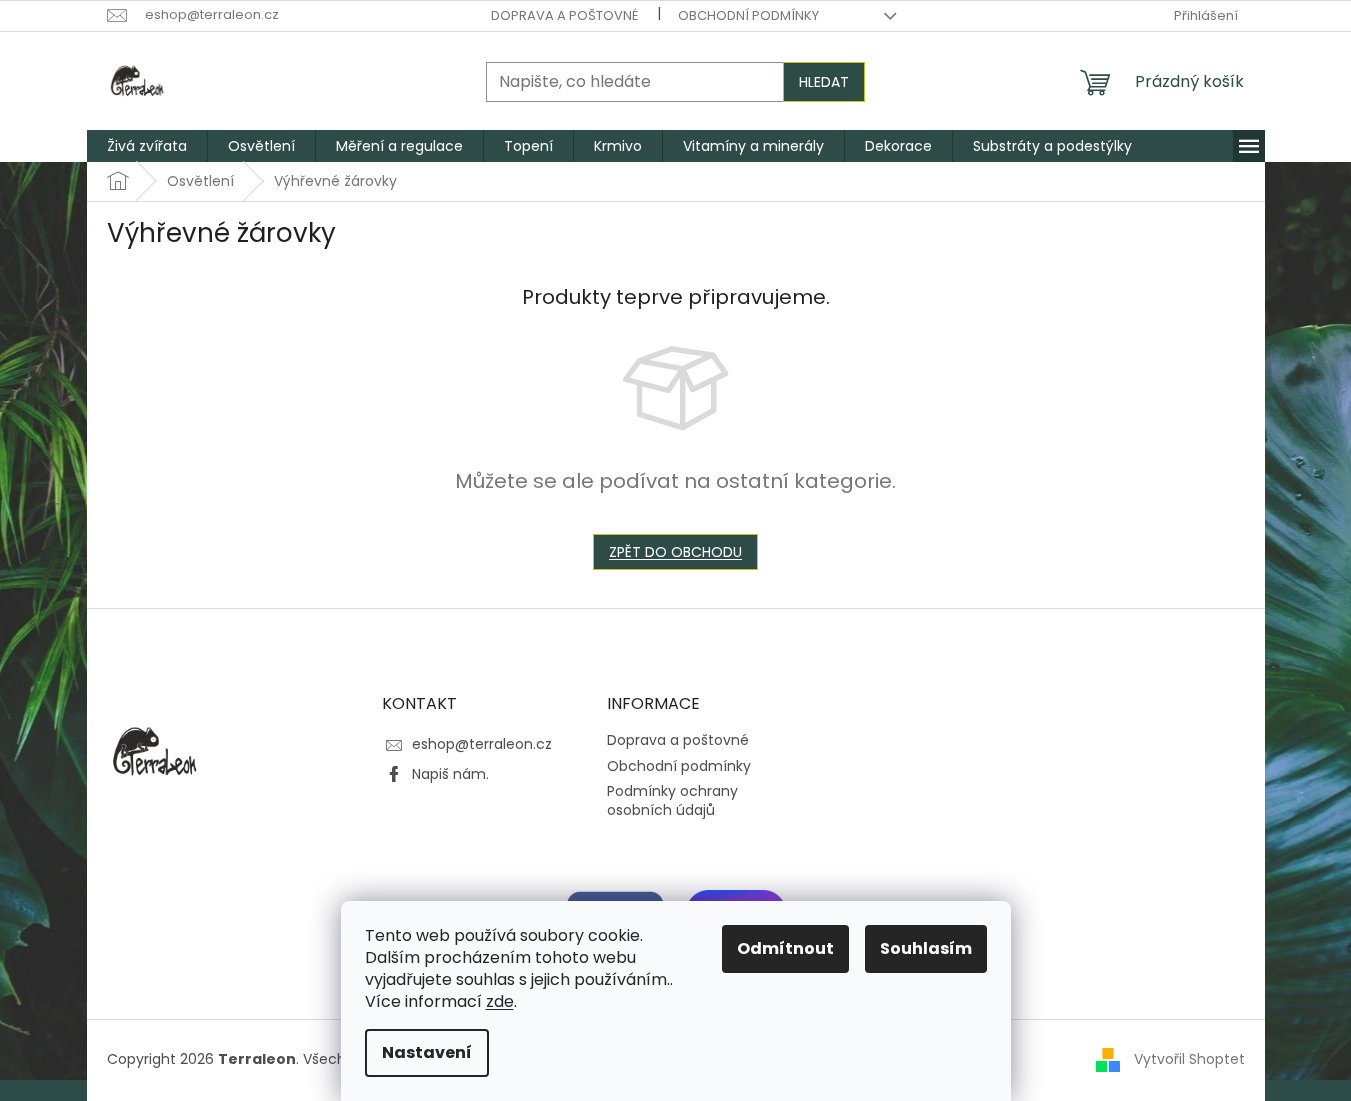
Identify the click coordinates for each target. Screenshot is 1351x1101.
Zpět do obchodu (675, 552)
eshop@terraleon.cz (482, 744)
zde (500, 1001)
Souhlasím (926, 948)
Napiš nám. (450, 774)
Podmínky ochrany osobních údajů (672, 800)
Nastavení (427, 1052)
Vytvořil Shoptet (1189, 1059)
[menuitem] (147, 146)
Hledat (824, 82)
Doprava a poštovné (564, 15)
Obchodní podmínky (748, 15)
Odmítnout (785, 948)
